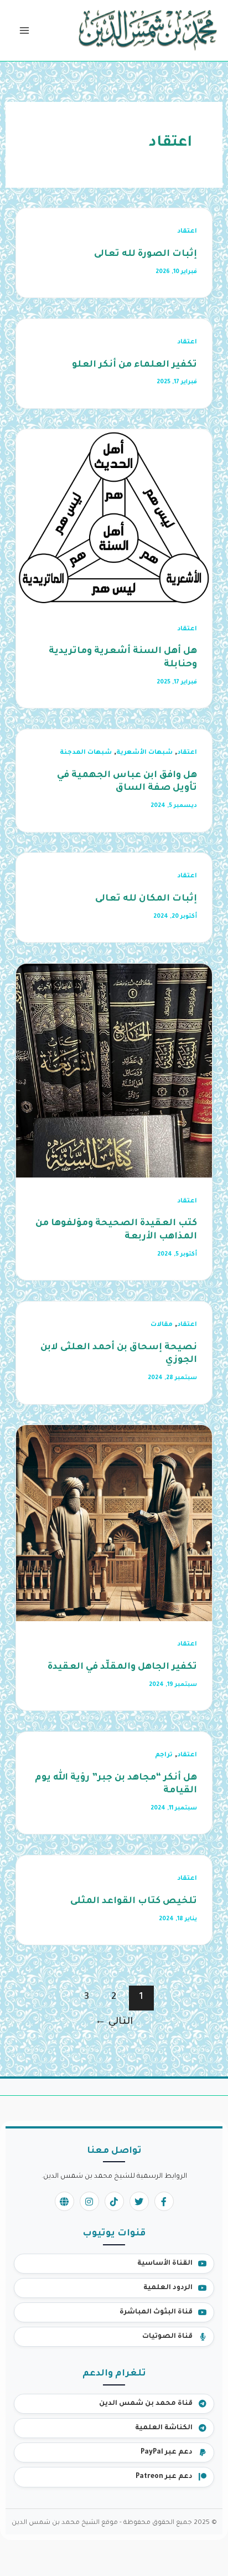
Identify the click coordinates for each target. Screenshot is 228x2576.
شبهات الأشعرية (144, 753)
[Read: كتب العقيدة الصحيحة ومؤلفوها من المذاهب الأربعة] (114, 1071)
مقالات (162, 1325)
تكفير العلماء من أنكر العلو (134, 365)
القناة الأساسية (165, 2264)
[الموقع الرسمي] (64, 2201)
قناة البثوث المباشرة (156, 2312)
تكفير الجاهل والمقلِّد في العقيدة (122, 1667)
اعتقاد (187, 232)
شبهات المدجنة (86, 753)
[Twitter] (139, 2201)
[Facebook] (164, 2201)
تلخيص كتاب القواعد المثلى (134, 1902)
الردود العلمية (168, 2288)
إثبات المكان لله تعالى (146, 899)
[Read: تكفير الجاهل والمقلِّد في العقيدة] (114, 1524)
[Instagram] (89, 2201)
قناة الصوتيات (167, 2337)
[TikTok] (114, 2201)
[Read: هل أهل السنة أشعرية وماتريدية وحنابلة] (114, 519)
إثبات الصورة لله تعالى (146, 254)
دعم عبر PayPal (167, 2452)
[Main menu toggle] (24, 31)
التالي (114, 2022)
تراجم (164, 1755)
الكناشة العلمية (164, 2428)
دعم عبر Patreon (164, 2477)
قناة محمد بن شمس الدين (146, 2404)
